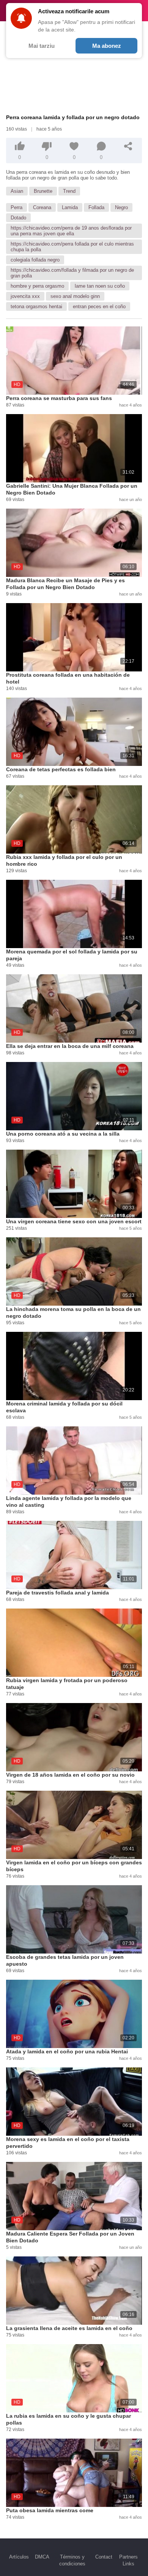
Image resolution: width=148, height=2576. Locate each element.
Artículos (19, 2557)
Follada (96, 207)
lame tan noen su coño (100, 286)
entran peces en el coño (99, 306)
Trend (69, 191)
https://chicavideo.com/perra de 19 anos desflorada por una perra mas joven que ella (71, 231)
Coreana (42, 207)
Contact (104, 2557)
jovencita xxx (25, 296)
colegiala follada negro (35, 260)
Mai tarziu (42, 46)
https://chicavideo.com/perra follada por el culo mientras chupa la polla (72, 247)
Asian (17, 191)
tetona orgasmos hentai (36, 306)
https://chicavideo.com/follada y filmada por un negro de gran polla (72, 273)
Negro (121, 207)
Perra (17, 207)
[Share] (128, 146)
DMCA (42, 2557)
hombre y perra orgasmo (37, 286)
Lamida (70, 207)
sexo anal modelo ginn (75, 296)
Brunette (43, 191)
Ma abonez (107, 46)
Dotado (18, 218)
